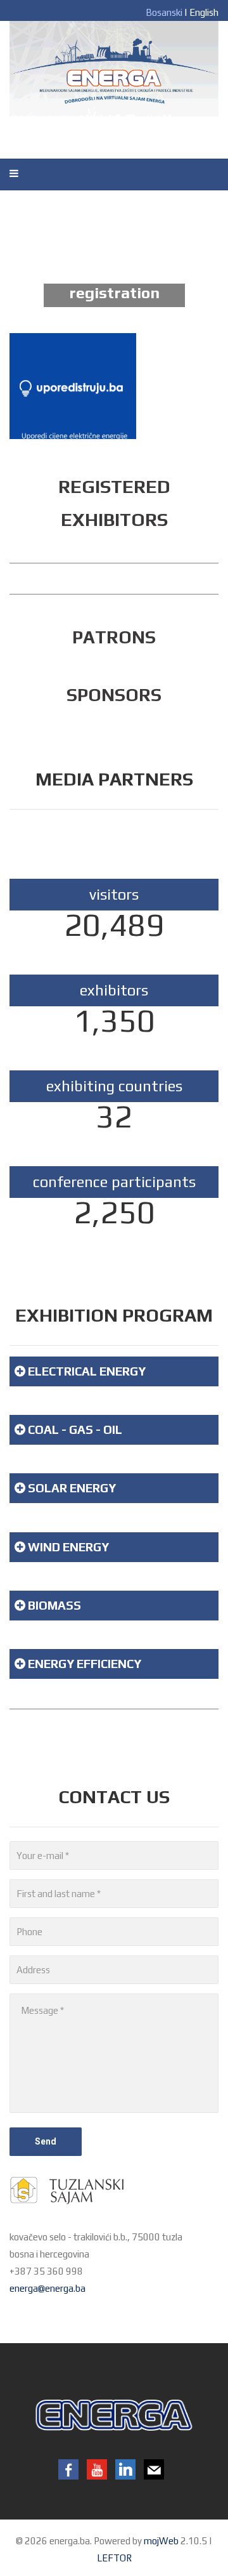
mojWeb (161, 2541)
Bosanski (164, 12)
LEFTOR (114, 2558)
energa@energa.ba (47, 2288)
